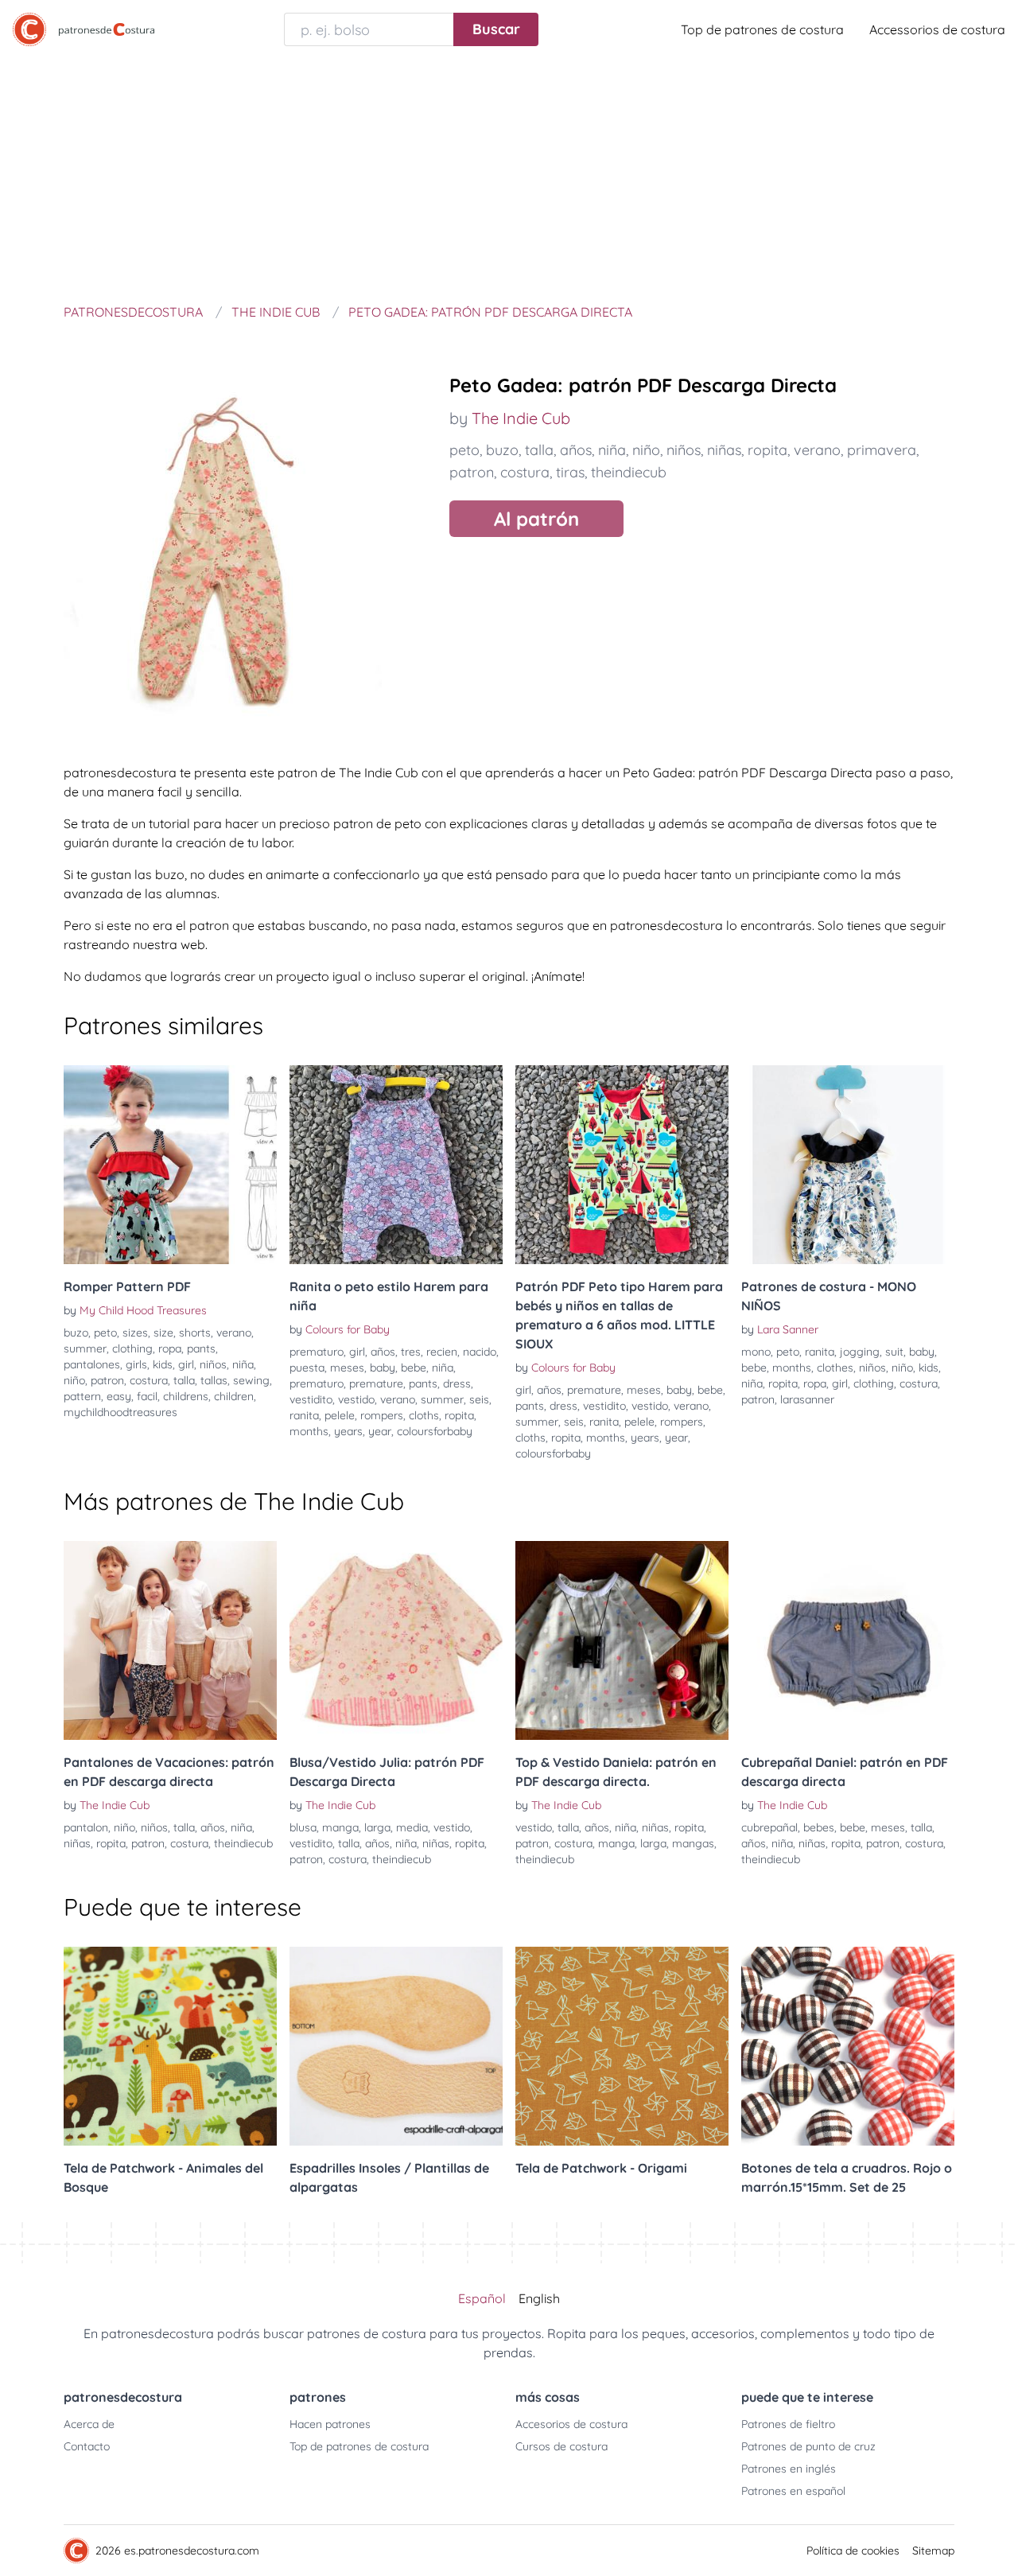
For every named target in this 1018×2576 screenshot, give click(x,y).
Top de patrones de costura (762, 29)
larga (377, 1827)
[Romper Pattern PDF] (170, 1165)
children (234, 1396)
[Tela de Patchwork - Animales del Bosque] (170, 2046)
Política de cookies (853, 2551)
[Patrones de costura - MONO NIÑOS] (848, 1165)
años (576, 450)
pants (201, 1348)
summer (85, 1348)
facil (147, 1396)
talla (539, 450)
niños (684, 450)
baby (383, 1368)
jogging (860, 1352)
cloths (424, 1415)
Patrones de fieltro (788, 2424)
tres (411, 1352)
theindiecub (629, 472)
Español (482, 2298)
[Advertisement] (509, 178)
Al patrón (536, 519)
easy (119, 1396)
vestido (356, 1399)
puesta (307, 1368)
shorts (195, 1333)
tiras (570, 472)
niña (612, 450)
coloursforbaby (435, 1431)
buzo (502, 450)
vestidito (311, 1399)
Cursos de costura (561, 2446)
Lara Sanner (788, 1329)
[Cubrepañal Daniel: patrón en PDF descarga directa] (848, 1640)
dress (457, 1383)
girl (186, 1364)
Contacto (87, 2446)
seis (479, 1399)
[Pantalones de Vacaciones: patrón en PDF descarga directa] (170, 1640)
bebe (414, 1368)
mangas (693, 1843)
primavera (882, 450)
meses (347, 1368)
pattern (82, 1396)
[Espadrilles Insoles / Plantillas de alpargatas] (396, 2046)
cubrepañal (769, 1827)
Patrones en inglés (789, 2469)
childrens (186, 1396)
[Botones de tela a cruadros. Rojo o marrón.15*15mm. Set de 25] (848, 2046)
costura (525, 472)
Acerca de (89, 2424)
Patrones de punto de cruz (808, 2446)
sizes (135, 1333)
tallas (214, 1380)
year (380, 1431)
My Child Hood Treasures (143, 1310)
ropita (767, 450)
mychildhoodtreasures (120, 1412)
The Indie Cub (521, 418)
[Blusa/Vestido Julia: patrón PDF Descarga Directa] (396, 1640)
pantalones (92, 1364)
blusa (303, 1827)
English (539, 2298)
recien (442, 1352)
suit (894, 1352)
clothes (835, 1368)
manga (340, 1827)
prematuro (317, 1352)
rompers (382, 1415)
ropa (170, 1348)
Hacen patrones (330, 2424)
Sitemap (933, 2551)
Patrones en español (793, 2491)
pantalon (86, 1827)
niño (646, 450)
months (309, 1431)
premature (376, 1383)
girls (136, 1364)
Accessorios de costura (937, 29)
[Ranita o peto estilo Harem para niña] (396, 1165)
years (348, 1431)
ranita (304, 1415)
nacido (480, 1352)
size (163, 1333)
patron (472, 472)
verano (817, 450)
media (412, 1827)
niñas (724, 450)
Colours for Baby (348, 1329)
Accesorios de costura (571, 2424)
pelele (340, 1415)
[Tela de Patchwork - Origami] (622, 2046)
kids (163, 1364)
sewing (251, 1380)
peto (464, 450)
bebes (819, 1827)
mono (756, 1352)
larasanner (807, 1399)
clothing (132, 1348)
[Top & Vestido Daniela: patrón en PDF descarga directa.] (622, 1640)
